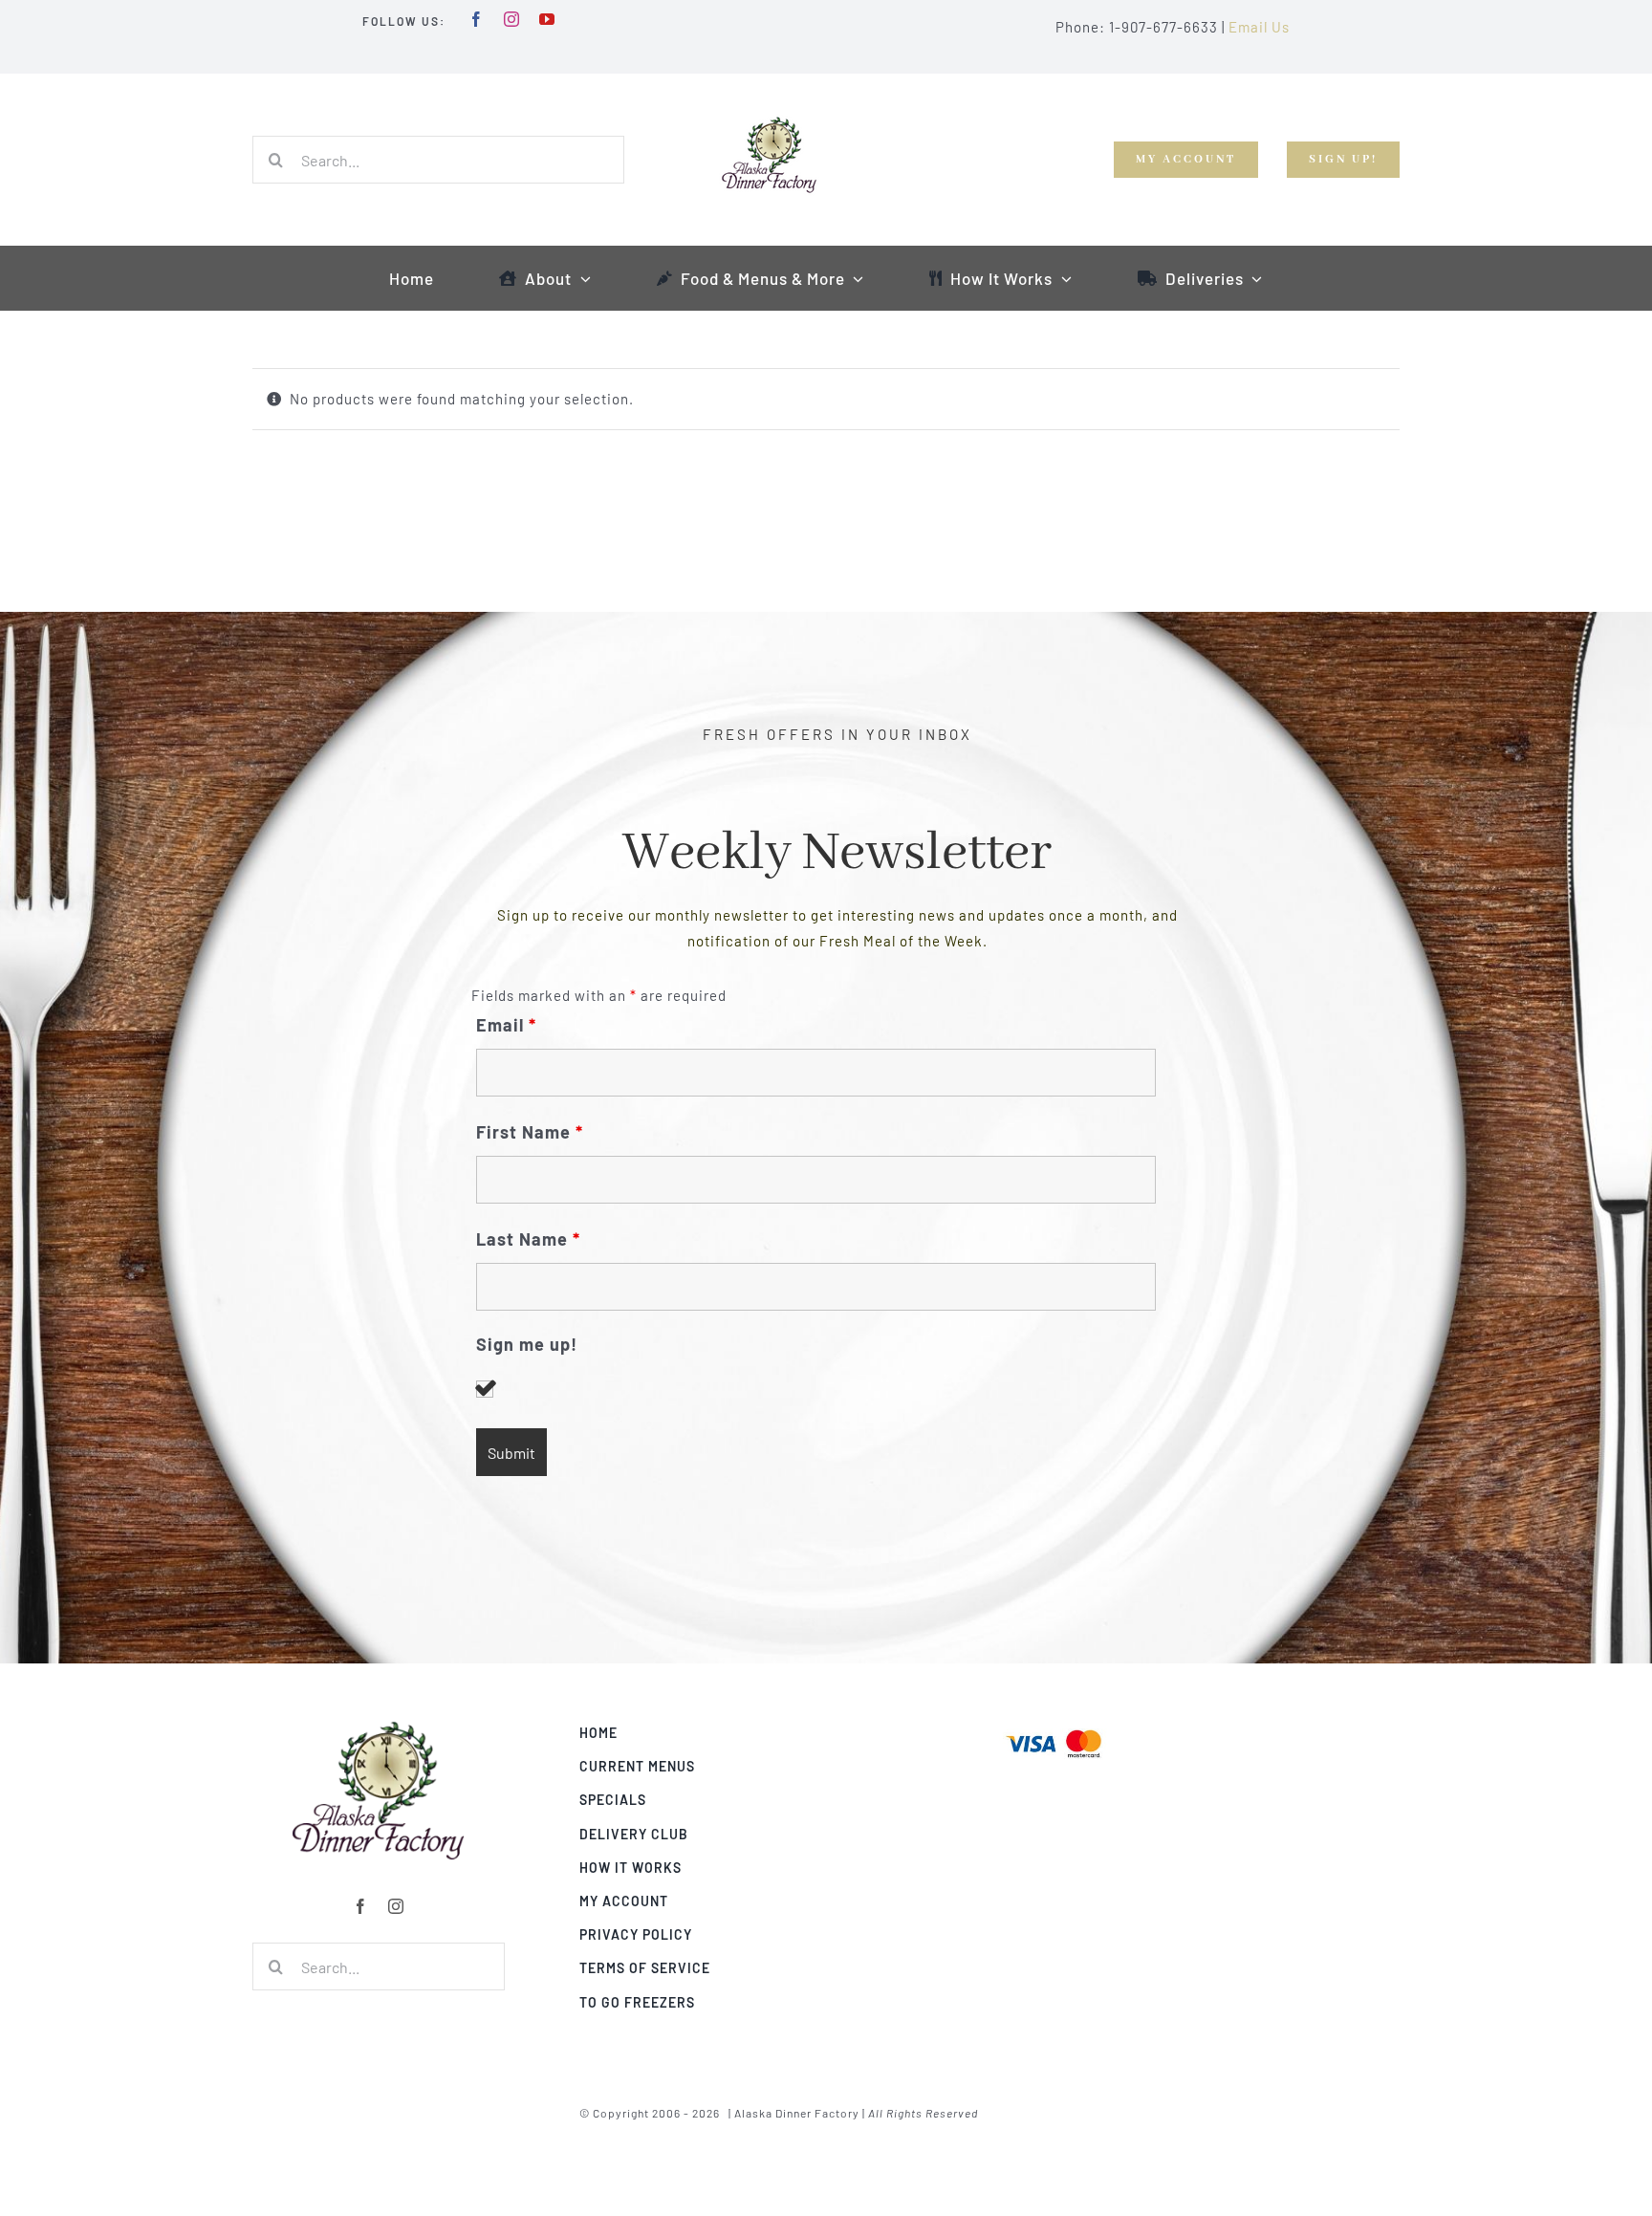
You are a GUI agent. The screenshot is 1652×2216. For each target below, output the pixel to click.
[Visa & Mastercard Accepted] (1054, 1727)
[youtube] (547, 19)
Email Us (1259, 27)
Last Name (528, 1239)
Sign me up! (527, 1345)
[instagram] (512, 19)
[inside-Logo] (379, 1727)
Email (506, 1025)
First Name (530, 1132)
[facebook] (477, 19)
